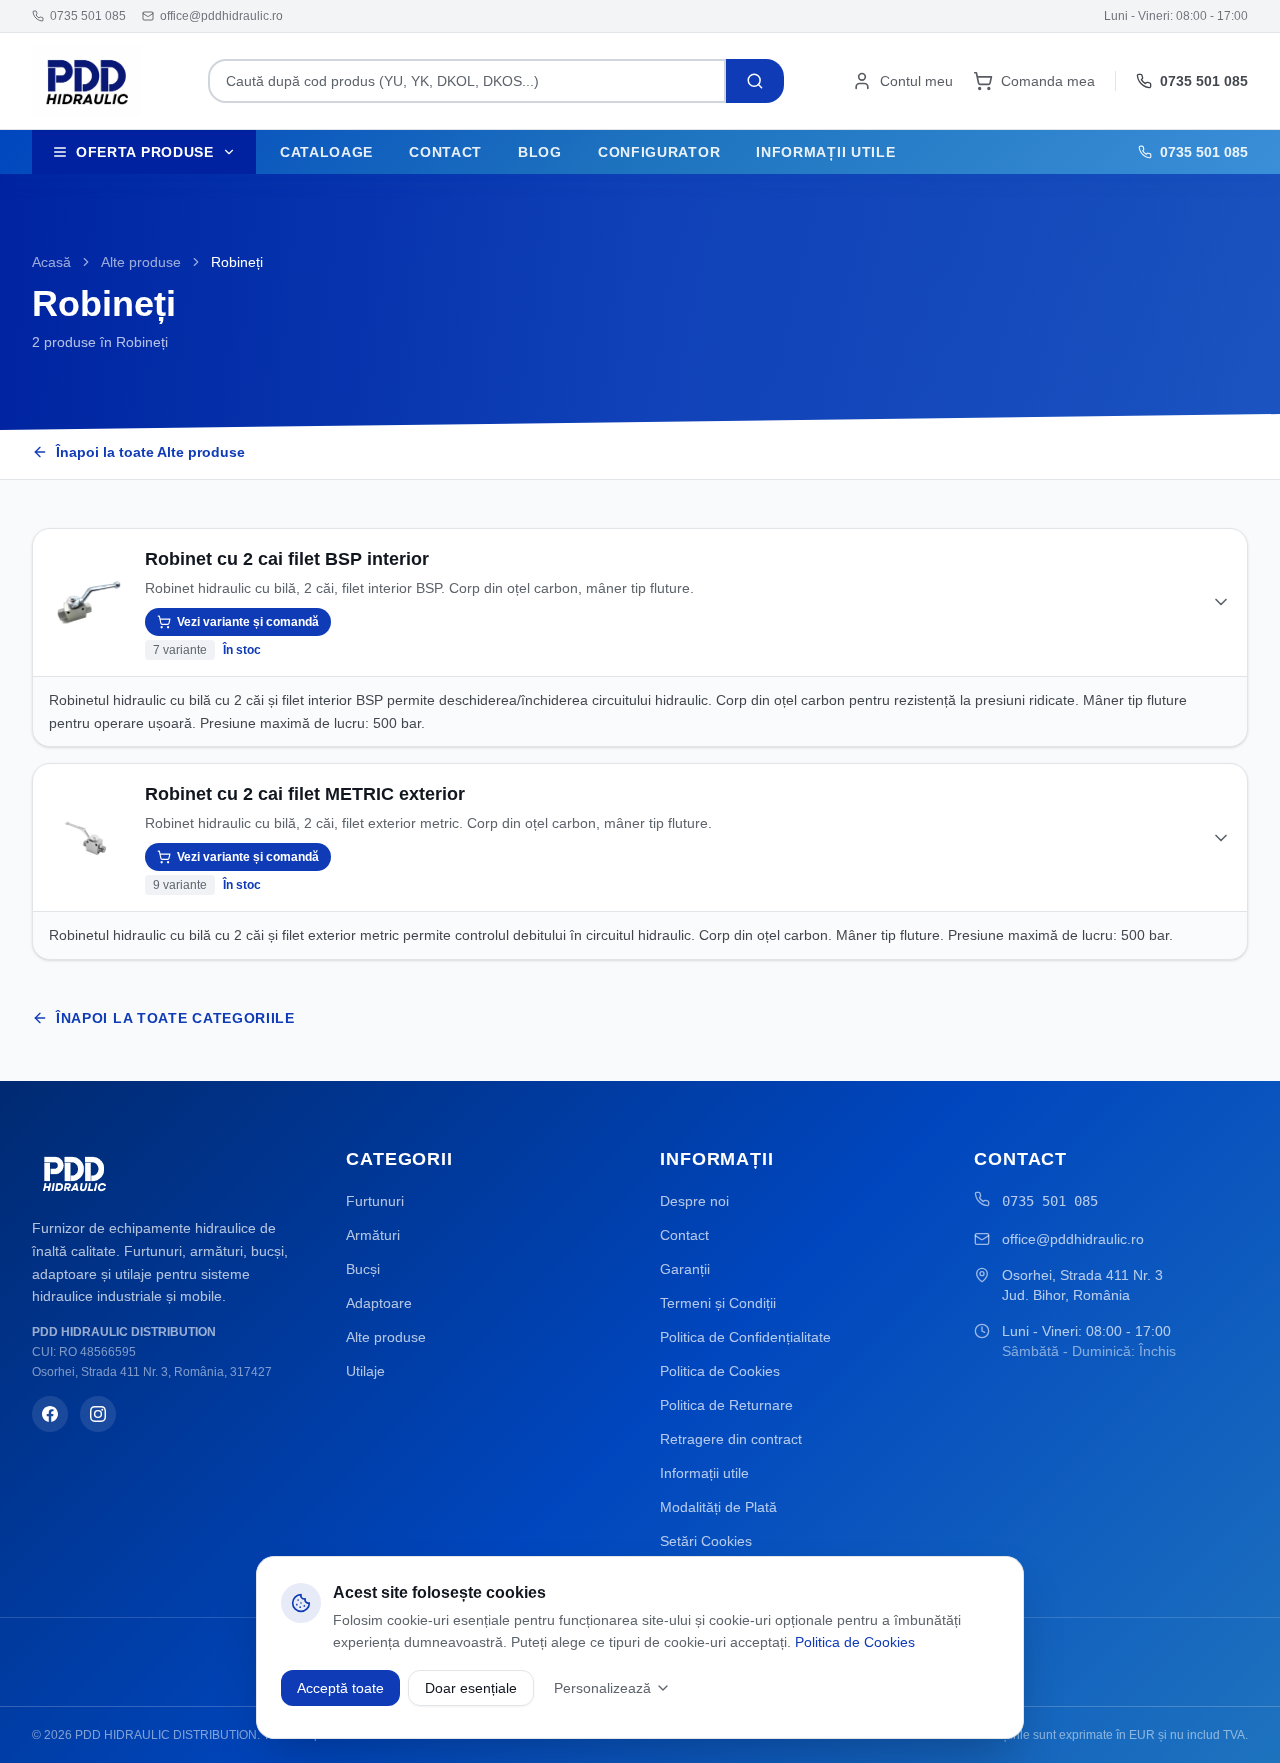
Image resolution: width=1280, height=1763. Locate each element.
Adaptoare (379, 1303)
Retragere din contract (731, 1439)
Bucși (363, 1269)
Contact (445, 152)
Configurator (659, 152)
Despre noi (694, 1201)
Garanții (685, 1269)
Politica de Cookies (720, 1371)
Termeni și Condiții (718, 1303)
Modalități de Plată (718, 1507)
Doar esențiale (471, 1688)
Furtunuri (375, 1201)
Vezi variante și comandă (248, 622)
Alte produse (141, 262)
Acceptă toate (340, 1688)
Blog (540, 152)
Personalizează (602, 1688)
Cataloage (326, 152)
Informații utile (825, 152)
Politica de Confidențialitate (745, 1337)
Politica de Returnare (726, 1405)
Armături (373, 1235)
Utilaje (365, 1371)
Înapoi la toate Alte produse (150, 452)
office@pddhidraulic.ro (1073, 1239)
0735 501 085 (1050, 1201)
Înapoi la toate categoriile (175, 1018)
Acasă (51, 262)
